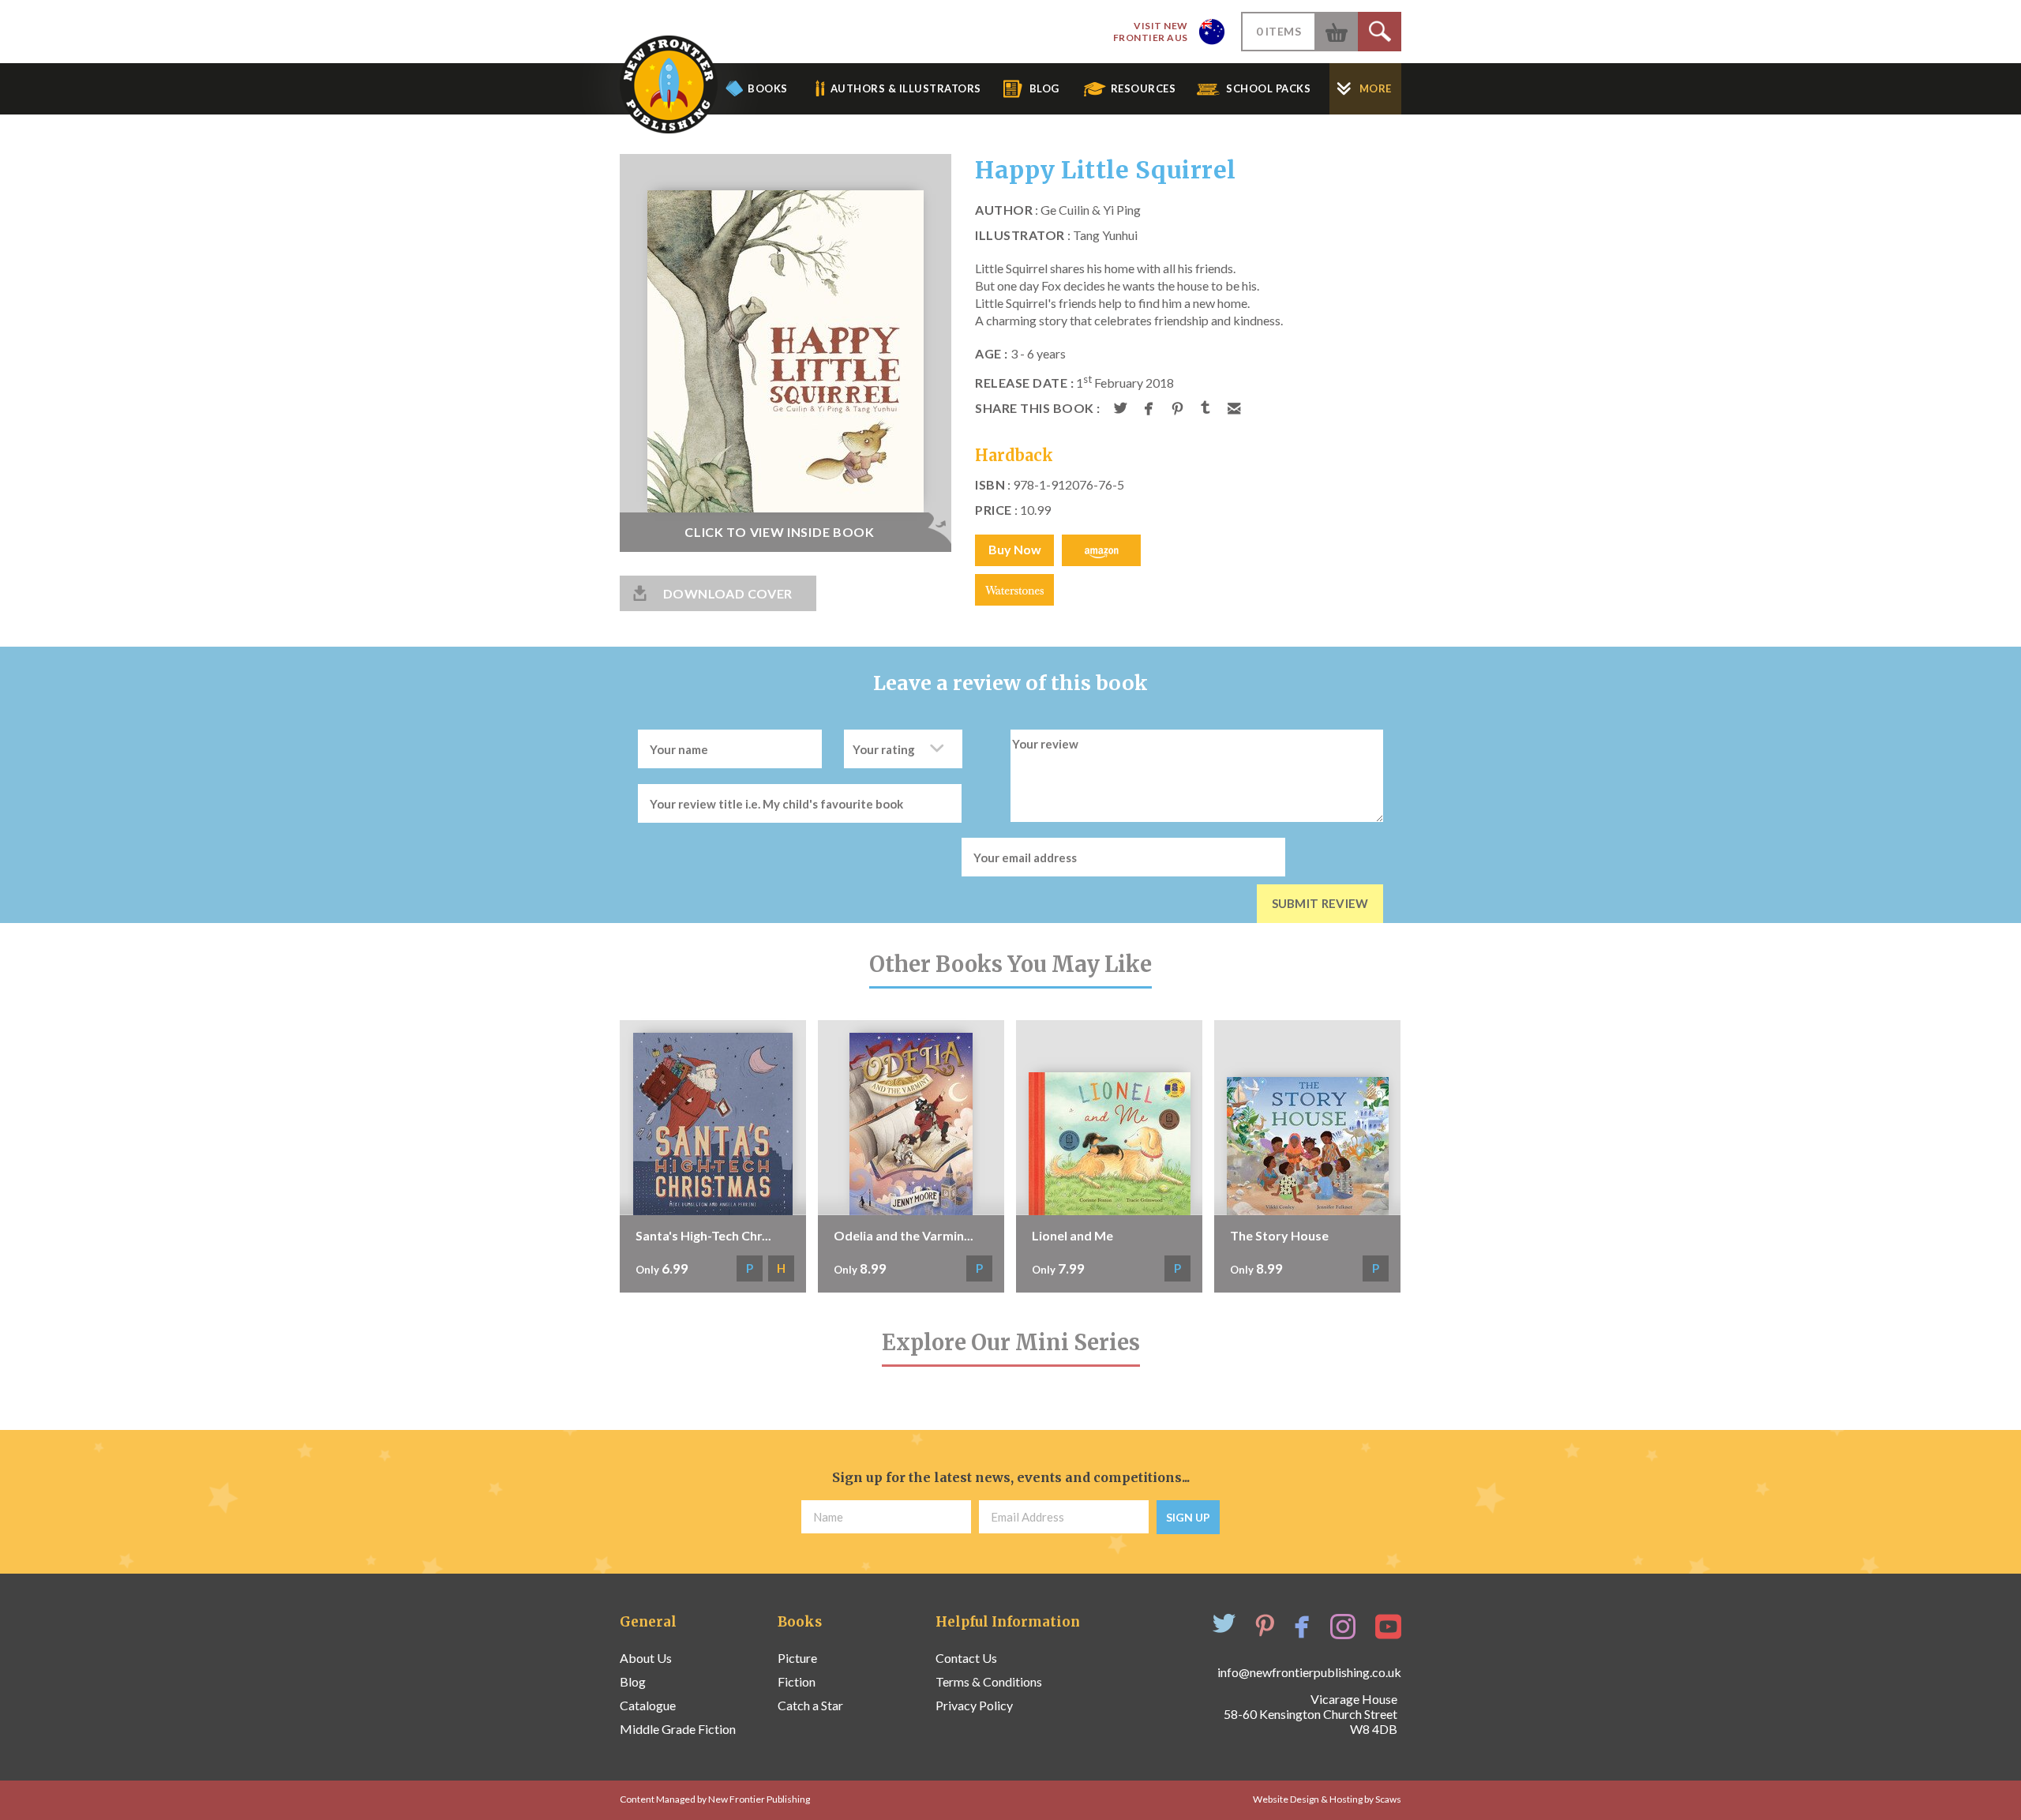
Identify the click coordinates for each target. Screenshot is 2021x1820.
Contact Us (966, 1658)
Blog (633, 1681)
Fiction (797, 1681)
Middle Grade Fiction (678, 1729)
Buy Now (1015, 549)
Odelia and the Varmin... (904, 1235)
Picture (797, 1658)
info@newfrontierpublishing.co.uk (1309, 1672)
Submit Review (1320, 903)
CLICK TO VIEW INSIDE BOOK (780, 532)
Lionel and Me (1072, 1235)
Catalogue (648, 1705)
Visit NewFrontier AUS (1151, 32)
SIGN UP (1188, 1517)
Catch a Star (810, 1705)
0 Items (1279, 31)
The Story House (1279, 1235)
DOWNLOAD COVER (728, 593)
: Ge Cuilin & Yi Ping (1058, 210)
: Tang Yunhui (1056, 235)
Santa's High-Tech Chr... (703, 1235)
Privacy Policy (974, 1705)
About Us (646, 1658)
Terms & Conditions (989, 1681)
